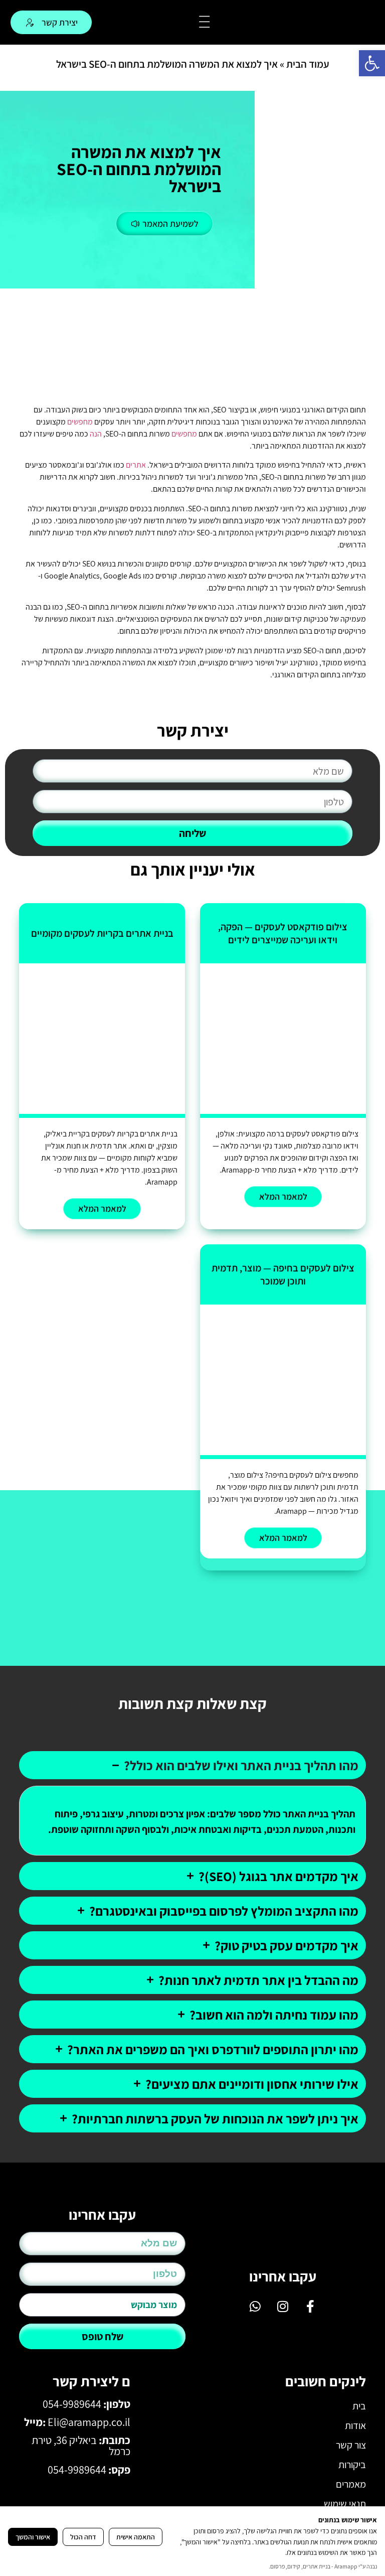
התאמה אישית (136, 2537)
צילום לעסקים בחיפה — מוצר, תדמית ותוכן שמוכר (283, 1274)
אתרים (136, 465)
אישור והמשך (33, 2537)
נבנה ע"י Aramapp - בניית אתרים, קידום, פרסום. (323, 2566)
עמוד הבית (308, 64)
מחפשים (80, 422)
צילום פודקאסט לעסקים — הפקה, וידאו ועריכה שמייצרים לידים (283, 933)
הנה (96, 434)
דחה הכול (83, 2537)
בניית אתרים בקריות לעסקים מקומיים (102, 933)
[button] (372, 63)
